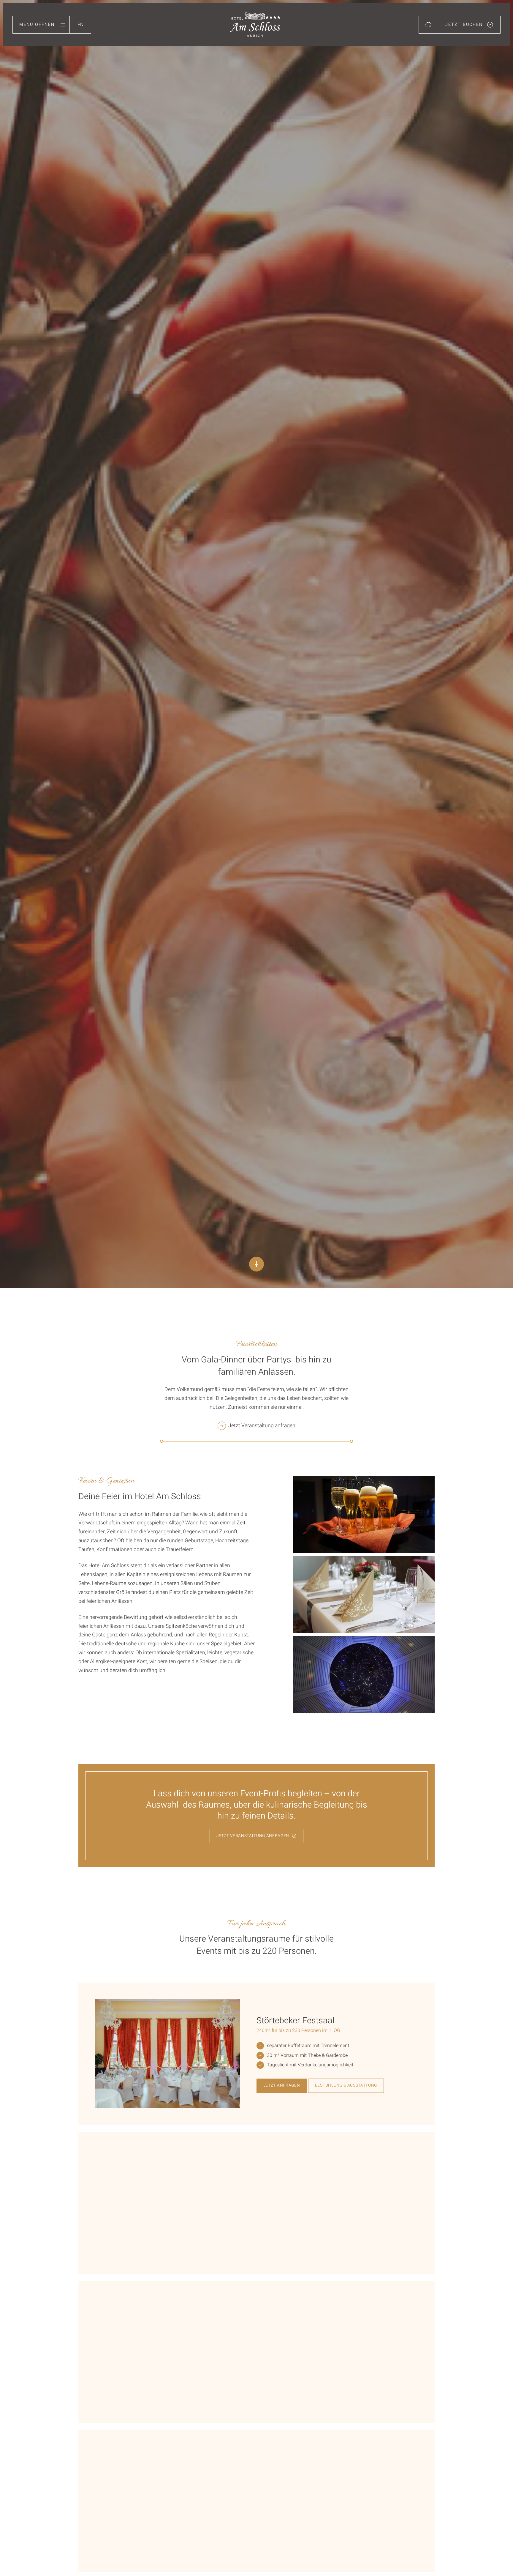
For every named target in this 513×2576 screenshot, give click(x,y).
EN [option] (80, 25)
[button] (41, 25)
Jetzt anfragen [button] (282, 2085)
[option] (80, 23)
